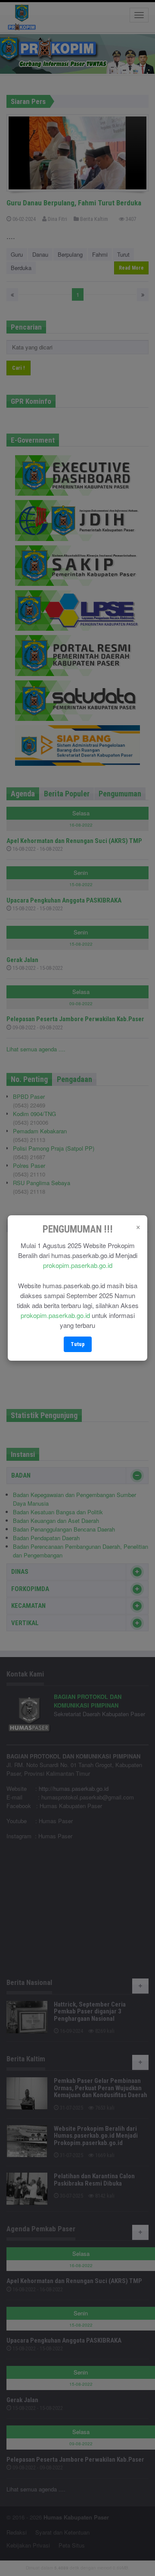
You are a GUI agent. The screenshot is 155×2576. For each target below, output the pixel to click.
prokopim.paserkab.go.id (78, 1265)
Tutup (78, 1344)
